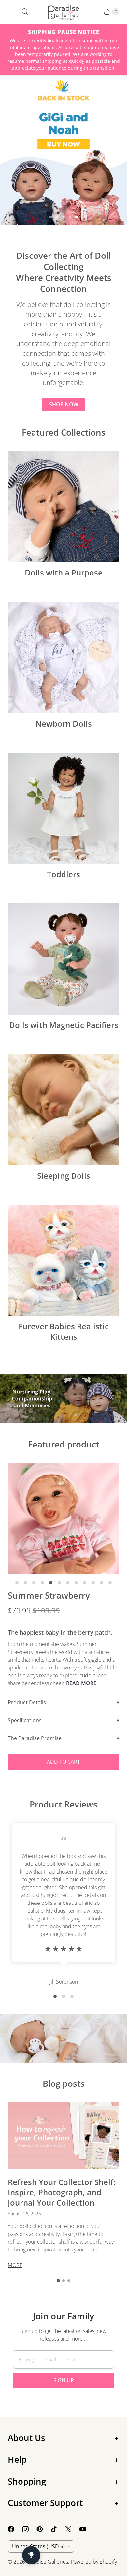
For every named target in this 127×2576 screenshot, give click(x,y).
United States (38, 2546)
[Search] (25, 12)
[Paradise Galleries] (63, 12)
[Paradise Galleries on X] (72, 2529)
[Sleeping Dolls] (63, 1110)
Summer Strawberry (49, 1595)
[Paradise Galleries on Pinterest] (44, 2529)
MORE (15, 2265)
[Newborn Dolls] (63, 658)
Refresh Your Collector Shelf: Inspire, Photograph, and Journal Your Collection (62, 2192)
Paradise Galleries (47, 2562)
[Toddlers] (63, 808)
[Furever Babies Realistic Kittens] (63, 1260)
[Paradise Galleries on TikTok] (58, 2529)
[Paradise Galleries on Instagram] (29, 2529)
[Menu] (12, 12)
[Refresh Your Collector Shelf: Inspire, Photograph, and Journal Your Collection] (63, 2136)
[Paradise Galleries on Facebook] (15, 2529)
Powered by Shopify (94, 2562)
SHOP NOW (64, 404)
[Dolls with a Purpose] (63, 506)
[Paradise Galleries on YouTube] (87, 2529)
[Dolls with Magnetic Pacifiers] (63, 959)
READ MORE (81, 1683)
